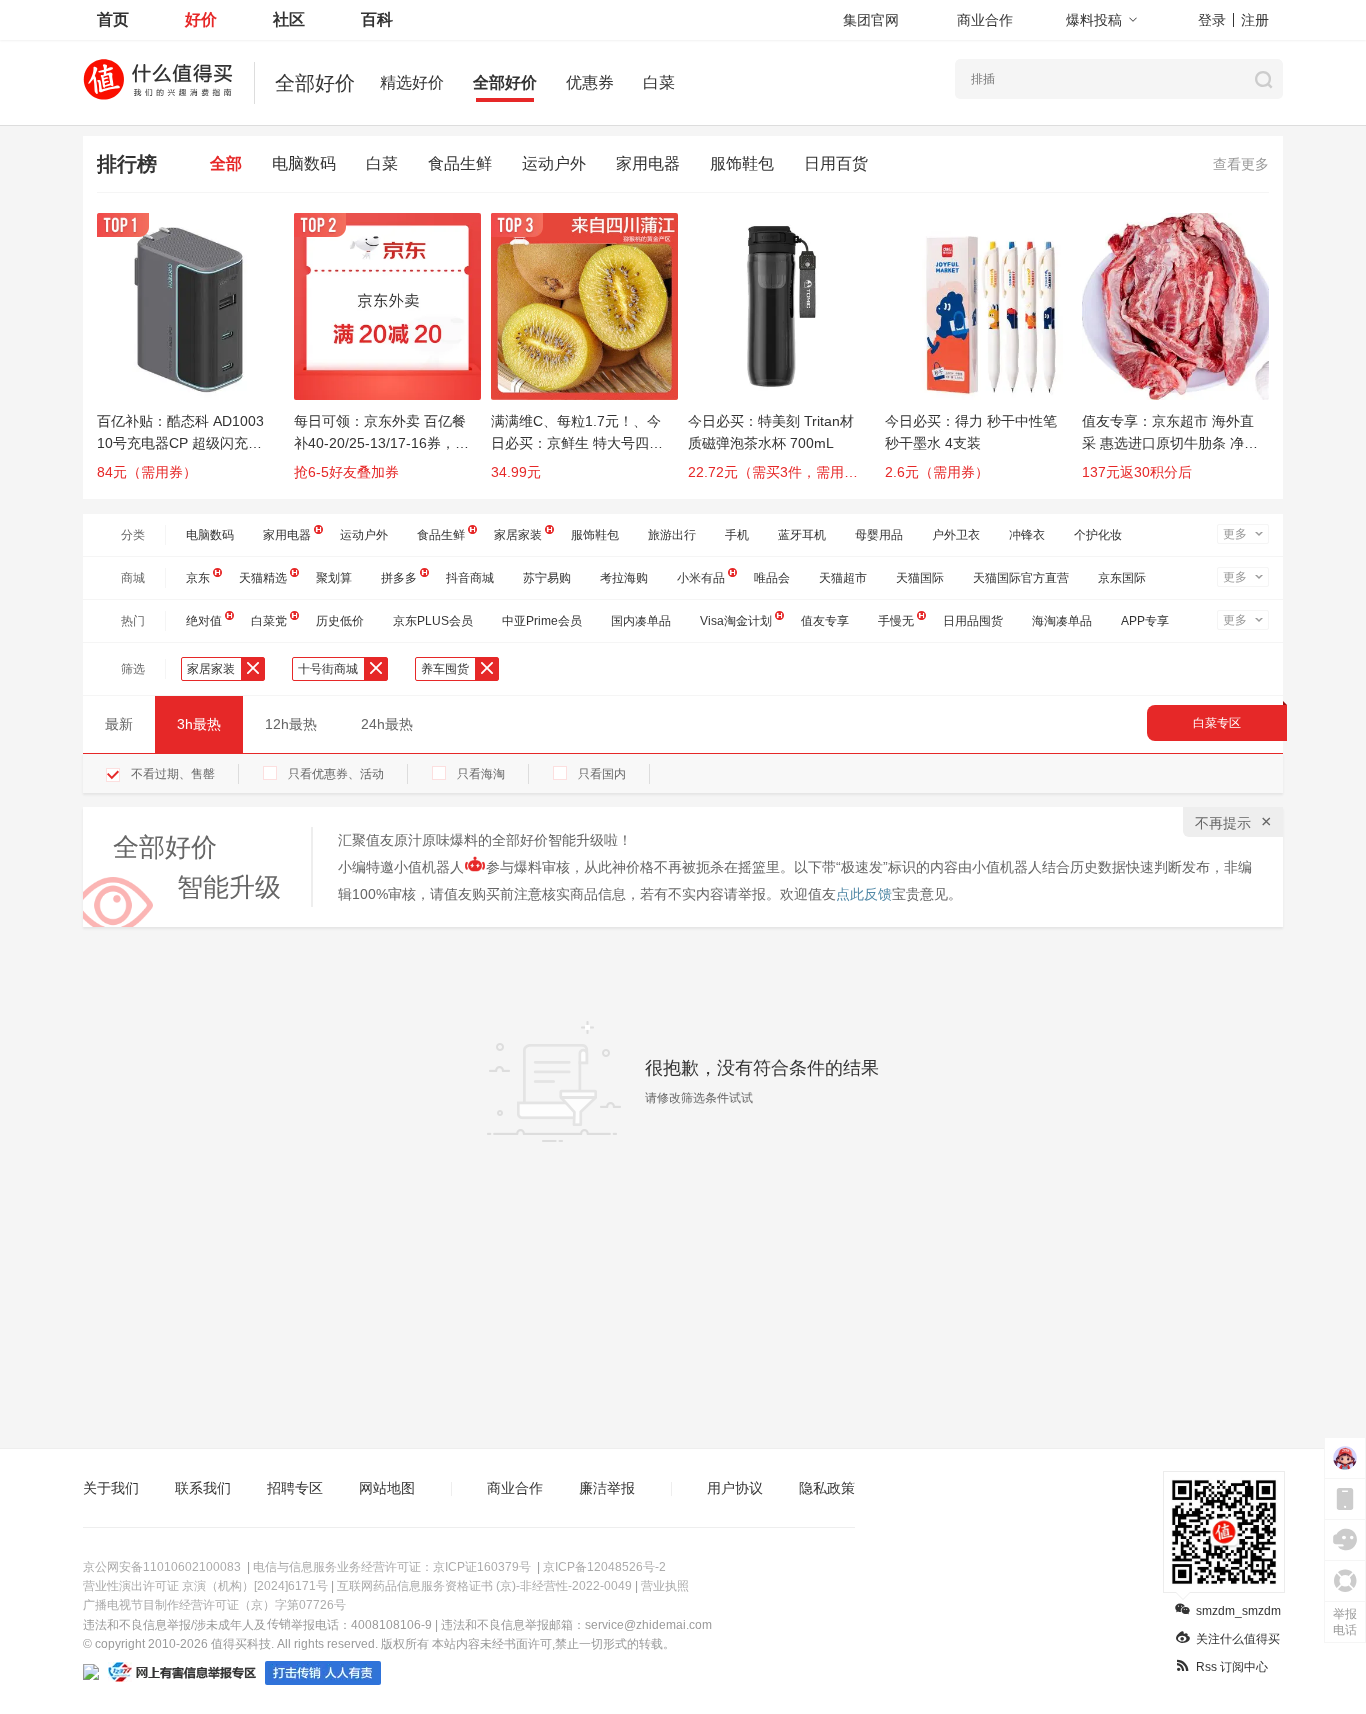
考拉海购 (624, 578)
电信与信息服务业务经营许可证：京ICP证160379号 (392, 1567)
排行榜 (127, 164)
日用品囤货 (973, 621)
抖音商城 (470, 578)
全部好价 (505, 82)
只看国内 (602, 774)
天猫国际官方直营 (1021, 578)
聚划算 (334, 578)
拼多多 (399, 578)
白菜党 (269, 621)
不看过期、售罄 (173, 774)
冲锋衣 (1027, 535)
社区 (289, 19)
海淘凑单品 (1062, 621)
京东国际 (1122, 578)
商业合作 (985, 20)
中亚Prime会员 (542, 621)
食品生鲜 (460, 163)
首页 (113, 19)
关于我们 (111, 1488)
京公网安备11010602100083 (162, 1567)
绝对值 (204, 621)
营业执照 (665, 1586)
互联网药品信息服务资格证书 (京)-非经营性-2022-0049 (484, 1586)
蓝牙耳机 (802, 535)
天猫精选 (263, 578)
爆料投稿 (1094, 20)
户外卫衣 (956, 535)
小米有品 (701, 578)
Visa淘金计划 (736, 621)
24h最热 (387, 724)
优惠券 (590, 82)
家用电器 (648, 163)
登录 (1212, 20)
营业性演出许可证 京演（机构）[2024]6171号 (205, 1586)
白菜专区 (1217, 723)
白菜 (659, 82)
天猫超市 (843, 578)
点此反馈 (864, 894)
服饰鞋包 (742, 163)
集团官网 (871, 20)
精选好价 (412, 82)
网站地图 (387, 1488)
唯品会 (772, 578)
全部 (226, 163)
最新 (119, 724)
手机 (737, 535)
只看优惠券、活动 (336, 774)
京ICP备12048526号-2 (604, 1567)
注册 (1255, 20)
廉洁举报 (607, 1488)
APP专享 (1145, 621)
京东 (198, 578)
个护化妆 (1098, 535)
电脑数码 (304, 163)
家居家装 (518, 535)
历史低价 (340, 621)
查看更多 (1241, 164)
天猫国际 (920, 578)
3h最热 (199, 724)
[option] (195, 356)
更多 (1235, 534)
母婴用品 (879, 535)
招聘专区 (295, 1488)
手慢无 (896, 621)
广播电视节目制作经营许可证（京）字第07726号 (214, 1605)
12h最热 (291, 724)
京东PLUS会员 (433, 621)
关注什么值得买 (1238, 1639)
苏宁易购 (547, 578)
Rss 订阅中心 (1232, 1667)
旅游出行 (672, 535)
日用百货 (836, 163)
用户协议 (735, 1488)
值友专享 (825, 621)
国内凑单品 (641, 621)
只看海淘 (481, 774)
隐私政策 (827, 1488)
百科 (377, 19)
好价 (201, 19)
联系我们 (203, 1488)
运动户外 (554, 163)
